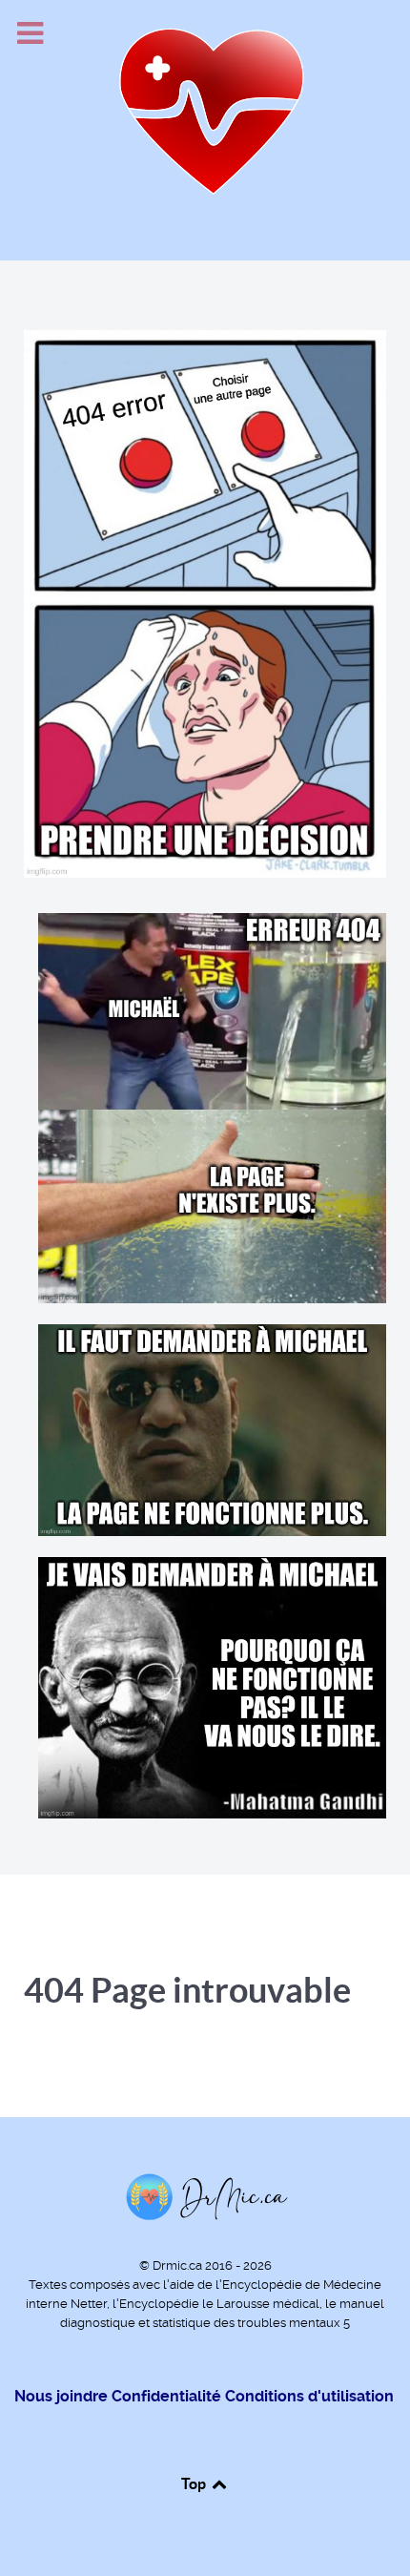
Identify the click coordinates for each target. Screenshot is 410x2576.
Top (195, 2483)
